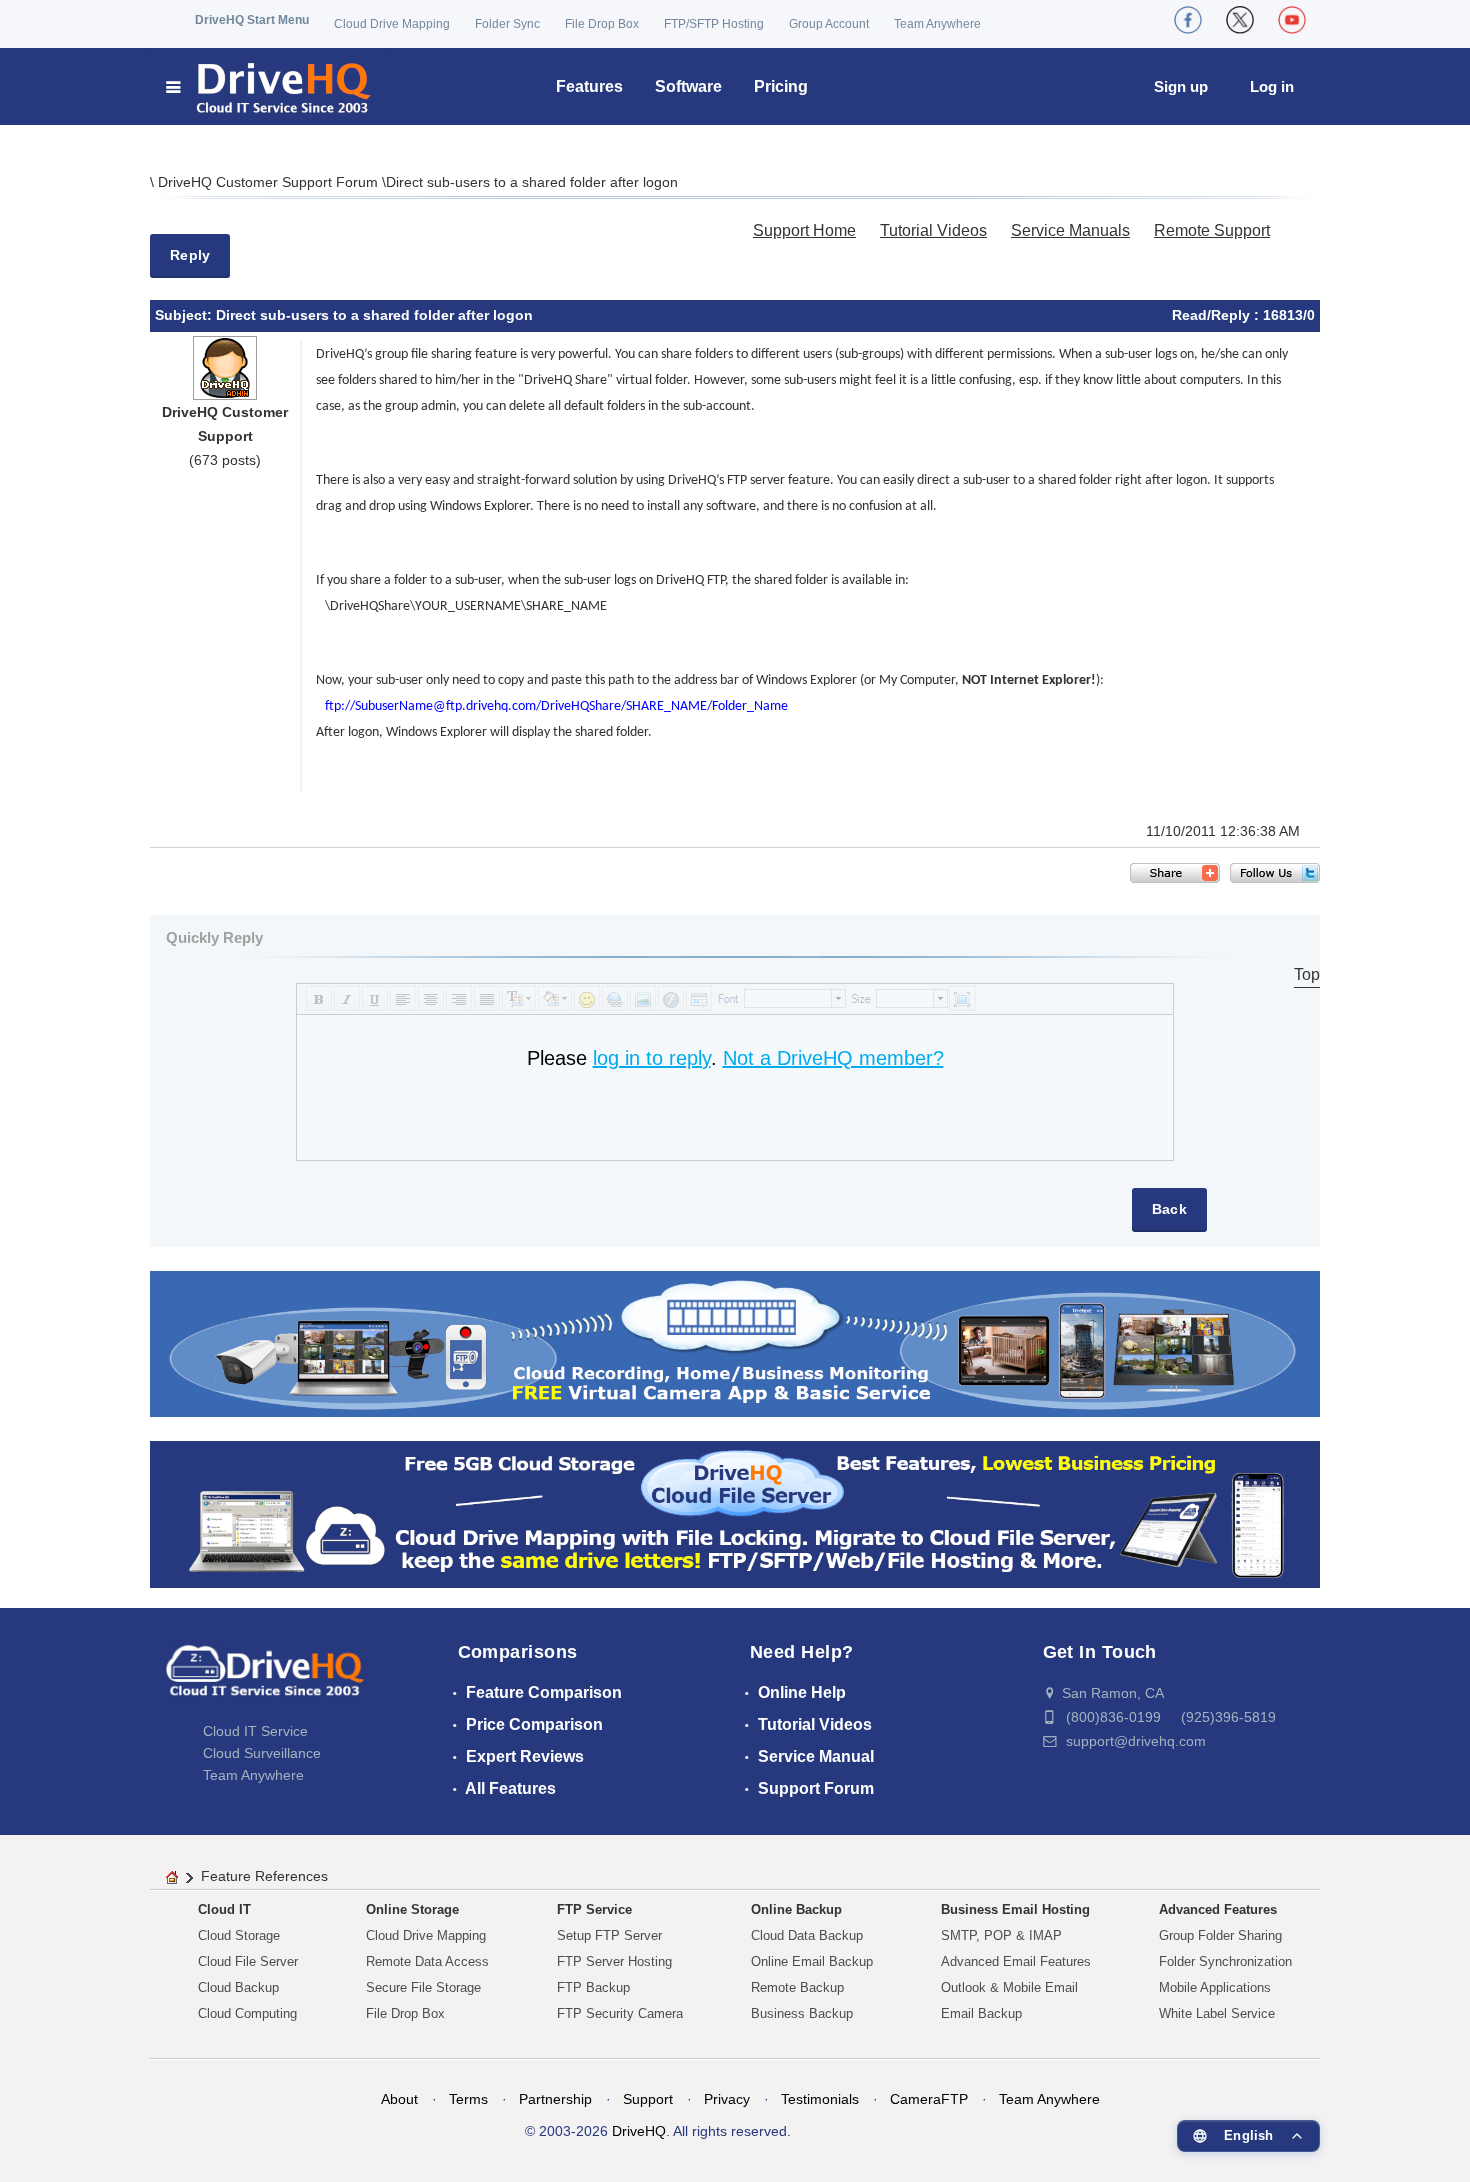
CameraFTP (929, 2099)
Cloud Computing (247, 2013)
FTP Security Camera (620, 2013)
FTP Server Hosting (614, 1961)
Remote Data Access (427, 1961)
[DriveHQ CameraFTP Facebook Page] (1188, 20)
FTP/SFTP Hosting (714, 24)
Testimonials (820, 2099)
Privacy (727, 2099)
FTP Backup (593, 1987)
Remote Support (1212, 230)
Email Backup (981, 2013)
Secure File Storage (423, 1987)
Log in (1272, 86)
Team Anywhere (937, 24)
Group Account (829, 24)
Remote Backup (797, 1987)
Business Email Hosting (1015, 1909)
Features (589, 86)
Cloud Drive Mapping (392, 24)
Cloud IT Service (255, 1731)
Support (648, 2099)
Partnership (555, 2099)
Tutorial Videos (933, 230)
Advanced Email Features (1016, 1961)
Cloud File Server (248, 1961)
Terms (468, 2099)
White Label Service (1217, 2013)
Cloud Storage (239, 1935)
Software (688, 86)
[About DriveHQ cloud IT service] (265, 1680)
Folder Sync (507, 24)
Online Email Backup (812, 1961)
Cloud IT (224, 1909)
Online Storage (412, 1909)
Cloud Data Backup (807, 1935)
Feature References (264, 1876)
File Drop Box (602, 24)
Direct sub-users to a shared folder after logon (532, 182)
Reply (190, 255)
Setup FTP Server (609, 1935)
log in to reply (652, 1058)
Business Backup (802, 2013)
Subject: (185, 315)
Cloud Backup (238, 1987)
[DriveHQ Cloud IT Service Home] (269, 86)
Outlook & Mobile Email (1009, 1987)
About (399, 2099)
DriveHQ (639, 2131)
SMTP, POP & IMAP (1001, 1935)
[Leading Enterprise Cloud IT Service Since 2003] (735, 1513)
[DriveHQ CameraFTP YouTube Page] (1292, 20)
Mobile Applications (1215, 1987)
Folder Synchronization (1225, 1961)
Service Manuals (1070, 230)
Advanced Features (1218, 1909)
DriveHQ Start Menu (252, 20)
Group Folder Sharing (1220, 1935)
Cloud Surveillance (262, 1753)
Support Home (804, 230)
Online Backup (796, 1909)
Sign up (1181, 86)
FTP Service (594, 1909)
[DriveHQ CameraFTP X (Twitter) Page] (1240, 20)
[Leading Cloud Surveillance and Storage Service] (735, 1342)
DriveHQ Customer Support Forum (270, 182)
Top (1307, 974)
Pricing (781, 86)
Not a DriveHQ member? (833, 1058)
